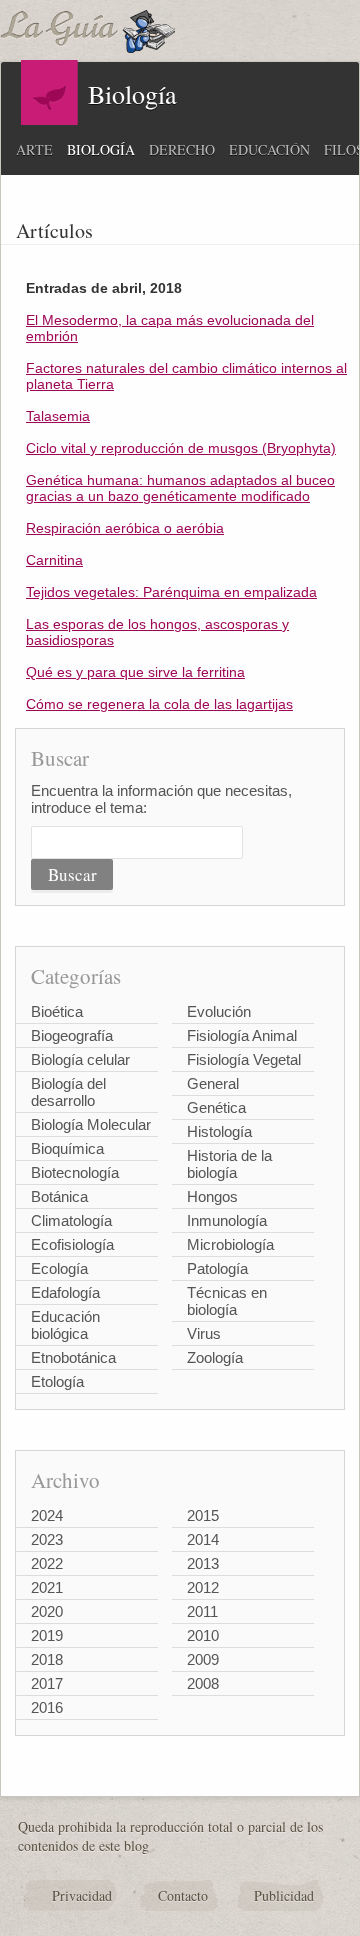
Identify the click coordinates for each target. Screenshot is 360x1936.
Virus (204, 1333)
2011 (202, 1611)
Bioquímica (67, 1148)
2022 (47, 1563)
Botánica (59, 1196)
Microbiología (230, 1244)
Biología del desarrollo (68, 1092)
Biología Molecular (91, 1124)
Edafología (65, 1292)
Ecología (59, 1268)
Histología (219, 1131)
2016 (47, 1707)
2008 (203, 1683)
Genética (216, 1107)
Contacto (183, 1895)
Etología (57, 1381)
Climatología (71, 1220)
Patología (217, 1268)
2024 (47, 1515)
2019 (47, 1635)
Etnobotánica (73, 1357)
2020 (47, 1611)
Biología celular (80, 1059)
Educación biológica (65, 1325)
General (213, 1083)
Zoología (215, 1357)
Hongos (212, 1196)
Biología (101, 149)
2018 (47, 1659)
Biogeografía (72, 1035)
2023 (47, 1539)
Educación (269, 149)
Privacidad (82, 1895)
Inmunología (227, 1220)
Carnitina (54, 560)
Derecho (182, 149)
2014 (203, 1539)
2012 (203, 1587)
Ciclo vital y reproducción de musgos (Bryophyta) (181, 448)
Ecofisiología (72, 1244)
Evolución (219, 1011)
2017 (47, 1683)
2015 (203, 1515)
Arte (34, 149)
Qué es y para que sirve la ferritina (135, 672)
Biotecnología (75, 1172)
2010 (203, 1635)
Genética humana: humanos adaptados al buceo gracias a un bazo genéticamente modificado (180, 488)
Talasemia (58, 416)
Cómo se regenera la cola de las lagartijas (159, 704)
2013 (203, 1563)
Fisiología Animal (242, 1035)
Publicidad (284, 1895)
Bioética (57, 1011)
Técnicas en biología (227, 1301)
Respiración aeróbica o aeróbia (125, 528)
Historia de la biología (229, 1164)
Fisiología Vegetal (244, 1059)
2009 (203, 1659)
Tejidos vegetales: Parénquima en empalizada (171, 592)
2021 (47, 1587)
